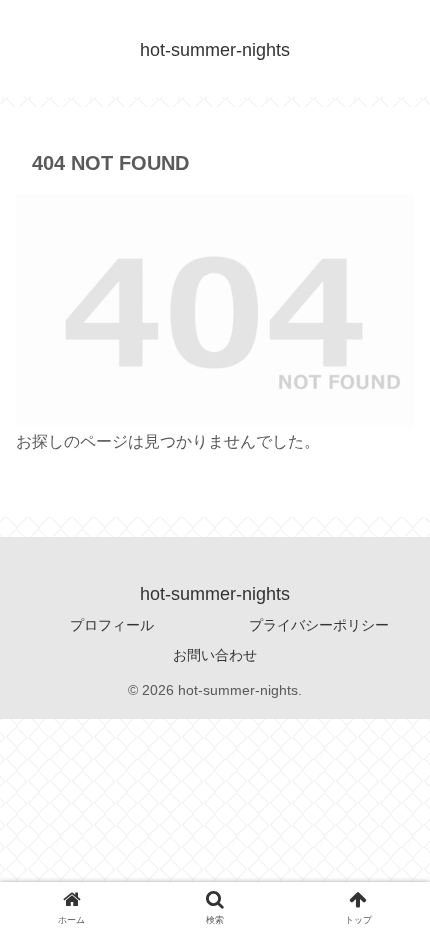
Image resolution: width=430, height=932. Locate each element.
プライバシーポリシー (319, 625)
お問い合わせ (215, 655)
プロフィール (112, 625)
